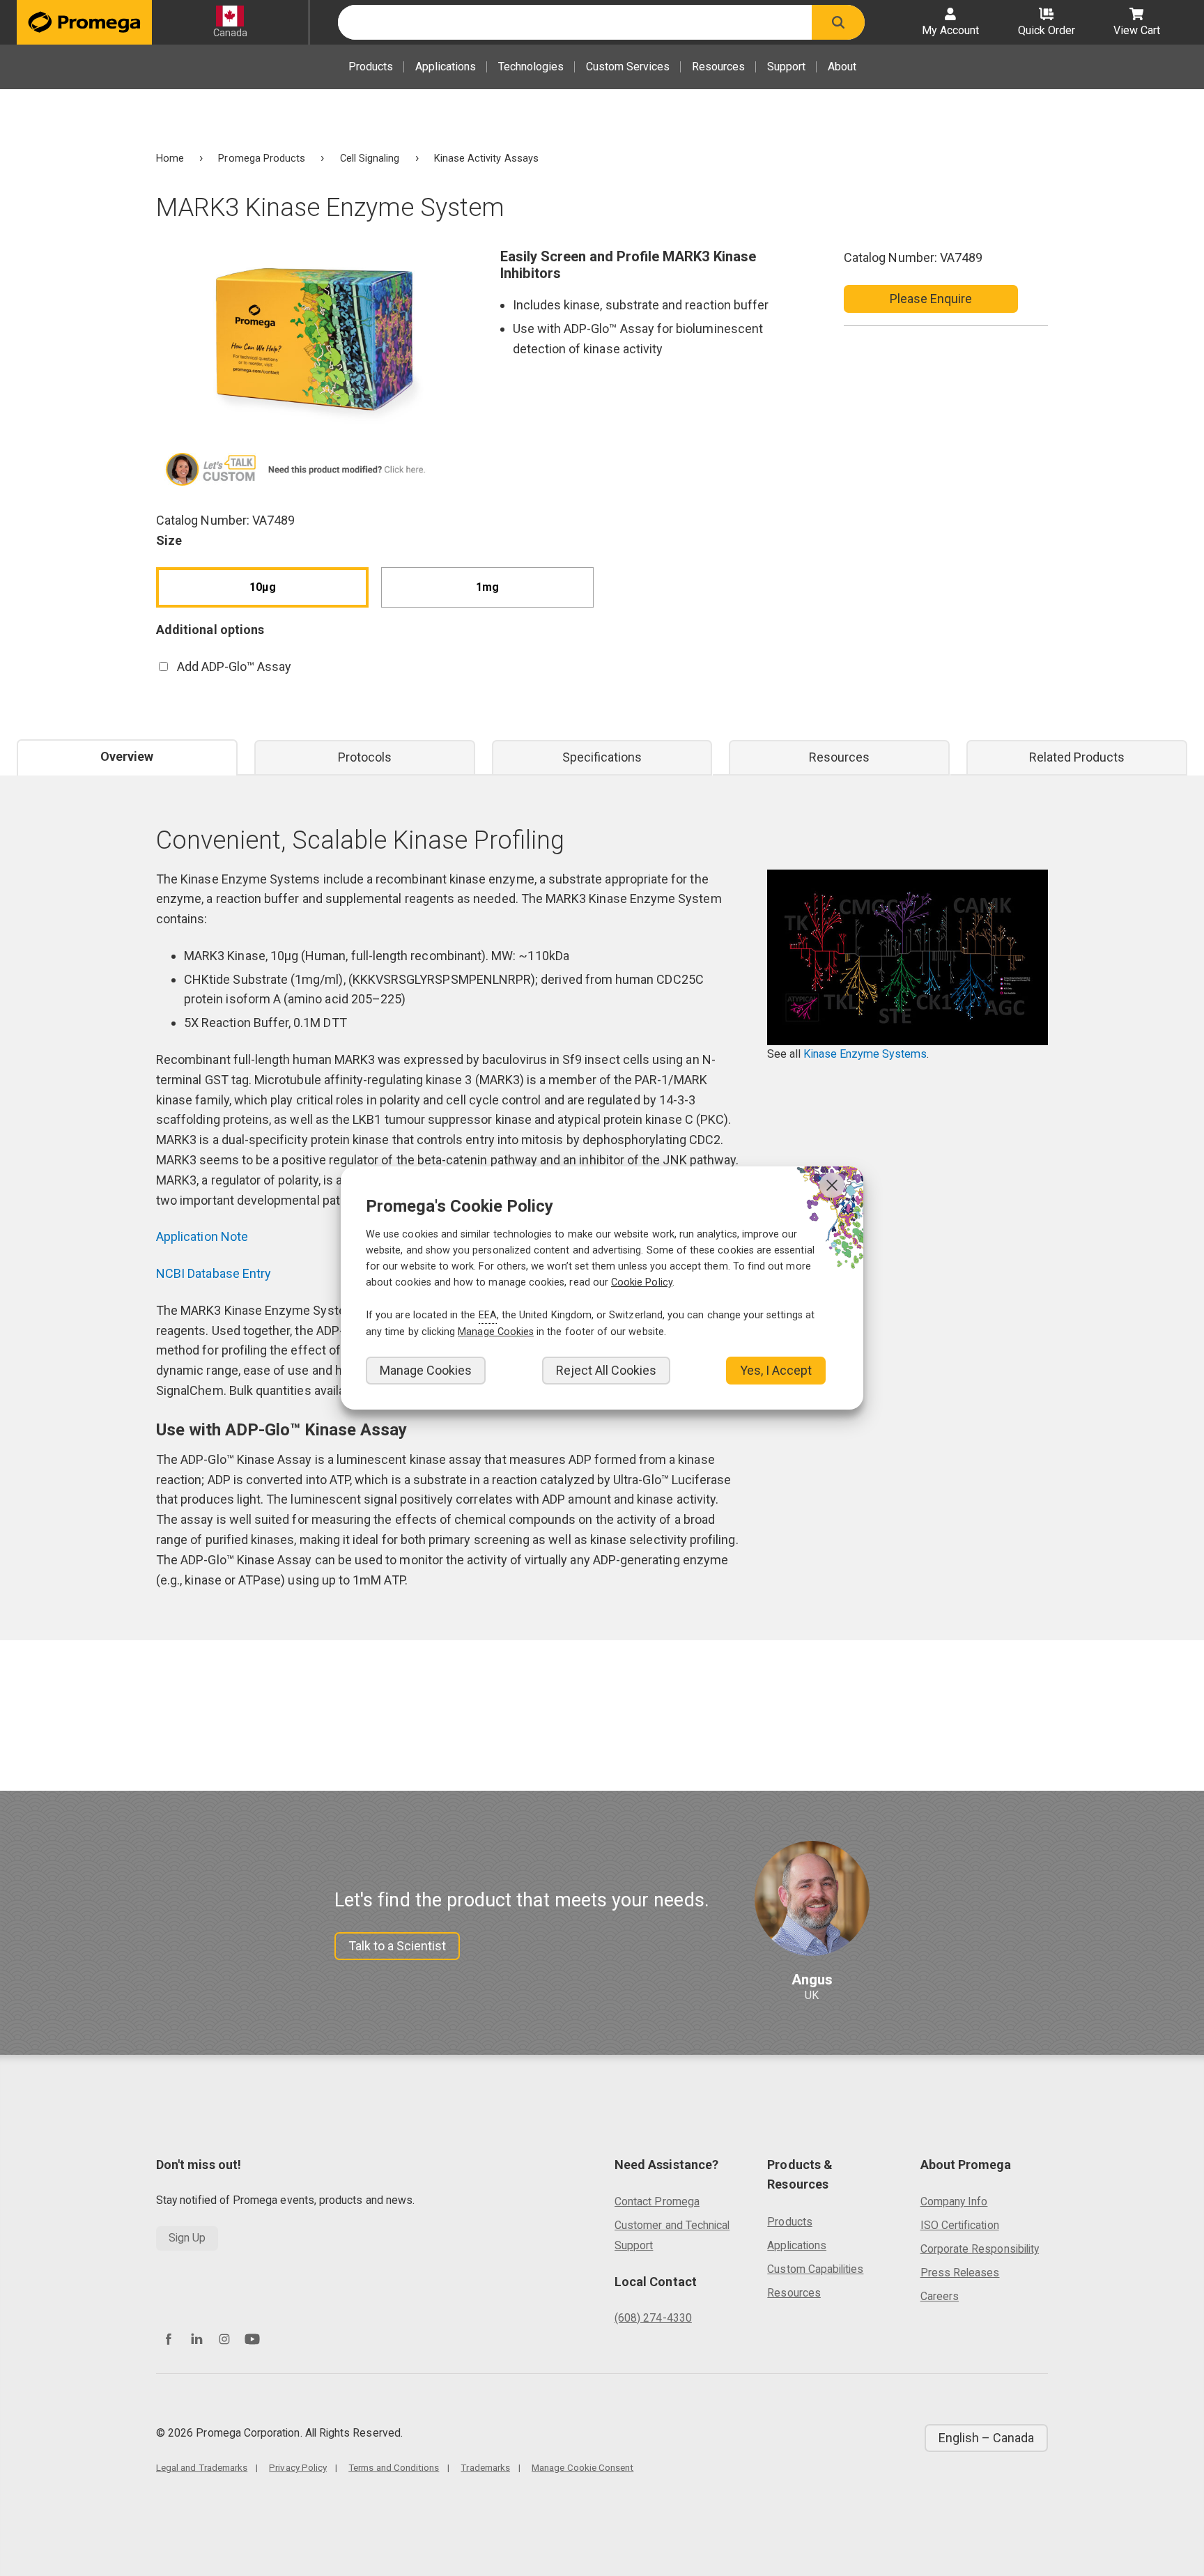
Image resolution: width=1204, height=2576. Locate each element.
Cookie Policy (642, 1282)
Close (832, 1185)
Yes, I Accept (776, 1370)
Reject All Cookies (606, 1370)
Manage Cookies (426, 1370)
